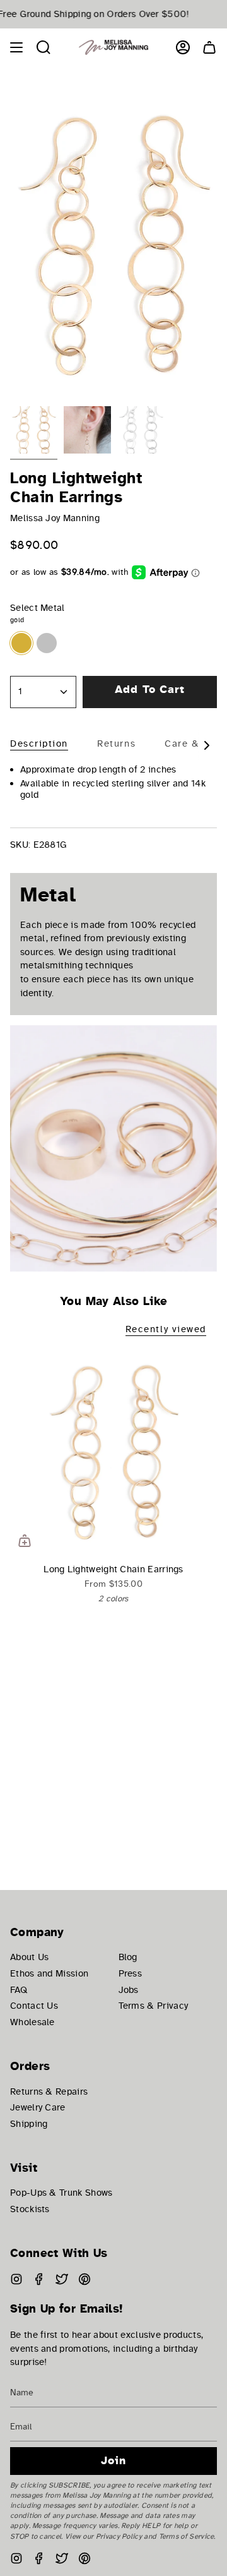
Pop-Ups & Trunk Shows (61, 2193)
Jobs (129, 1990)
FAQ (19, 1990)
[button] (44, 47)
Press (131, 1973)
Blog (128, 1957)
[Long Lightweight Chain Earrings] (113, 1452)
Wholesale (32, 2022)
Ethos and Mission (49, 1973)
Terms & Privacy (154, 2006)
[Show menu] (16, 47)
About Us (29, 1957)
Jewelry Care (38, 2107)
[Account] (183, 47)
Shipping (29, 2124)
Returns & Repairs (49, 2091)
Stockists (30, 2209)
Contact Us (34, 2006)
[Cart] (209, 47)
